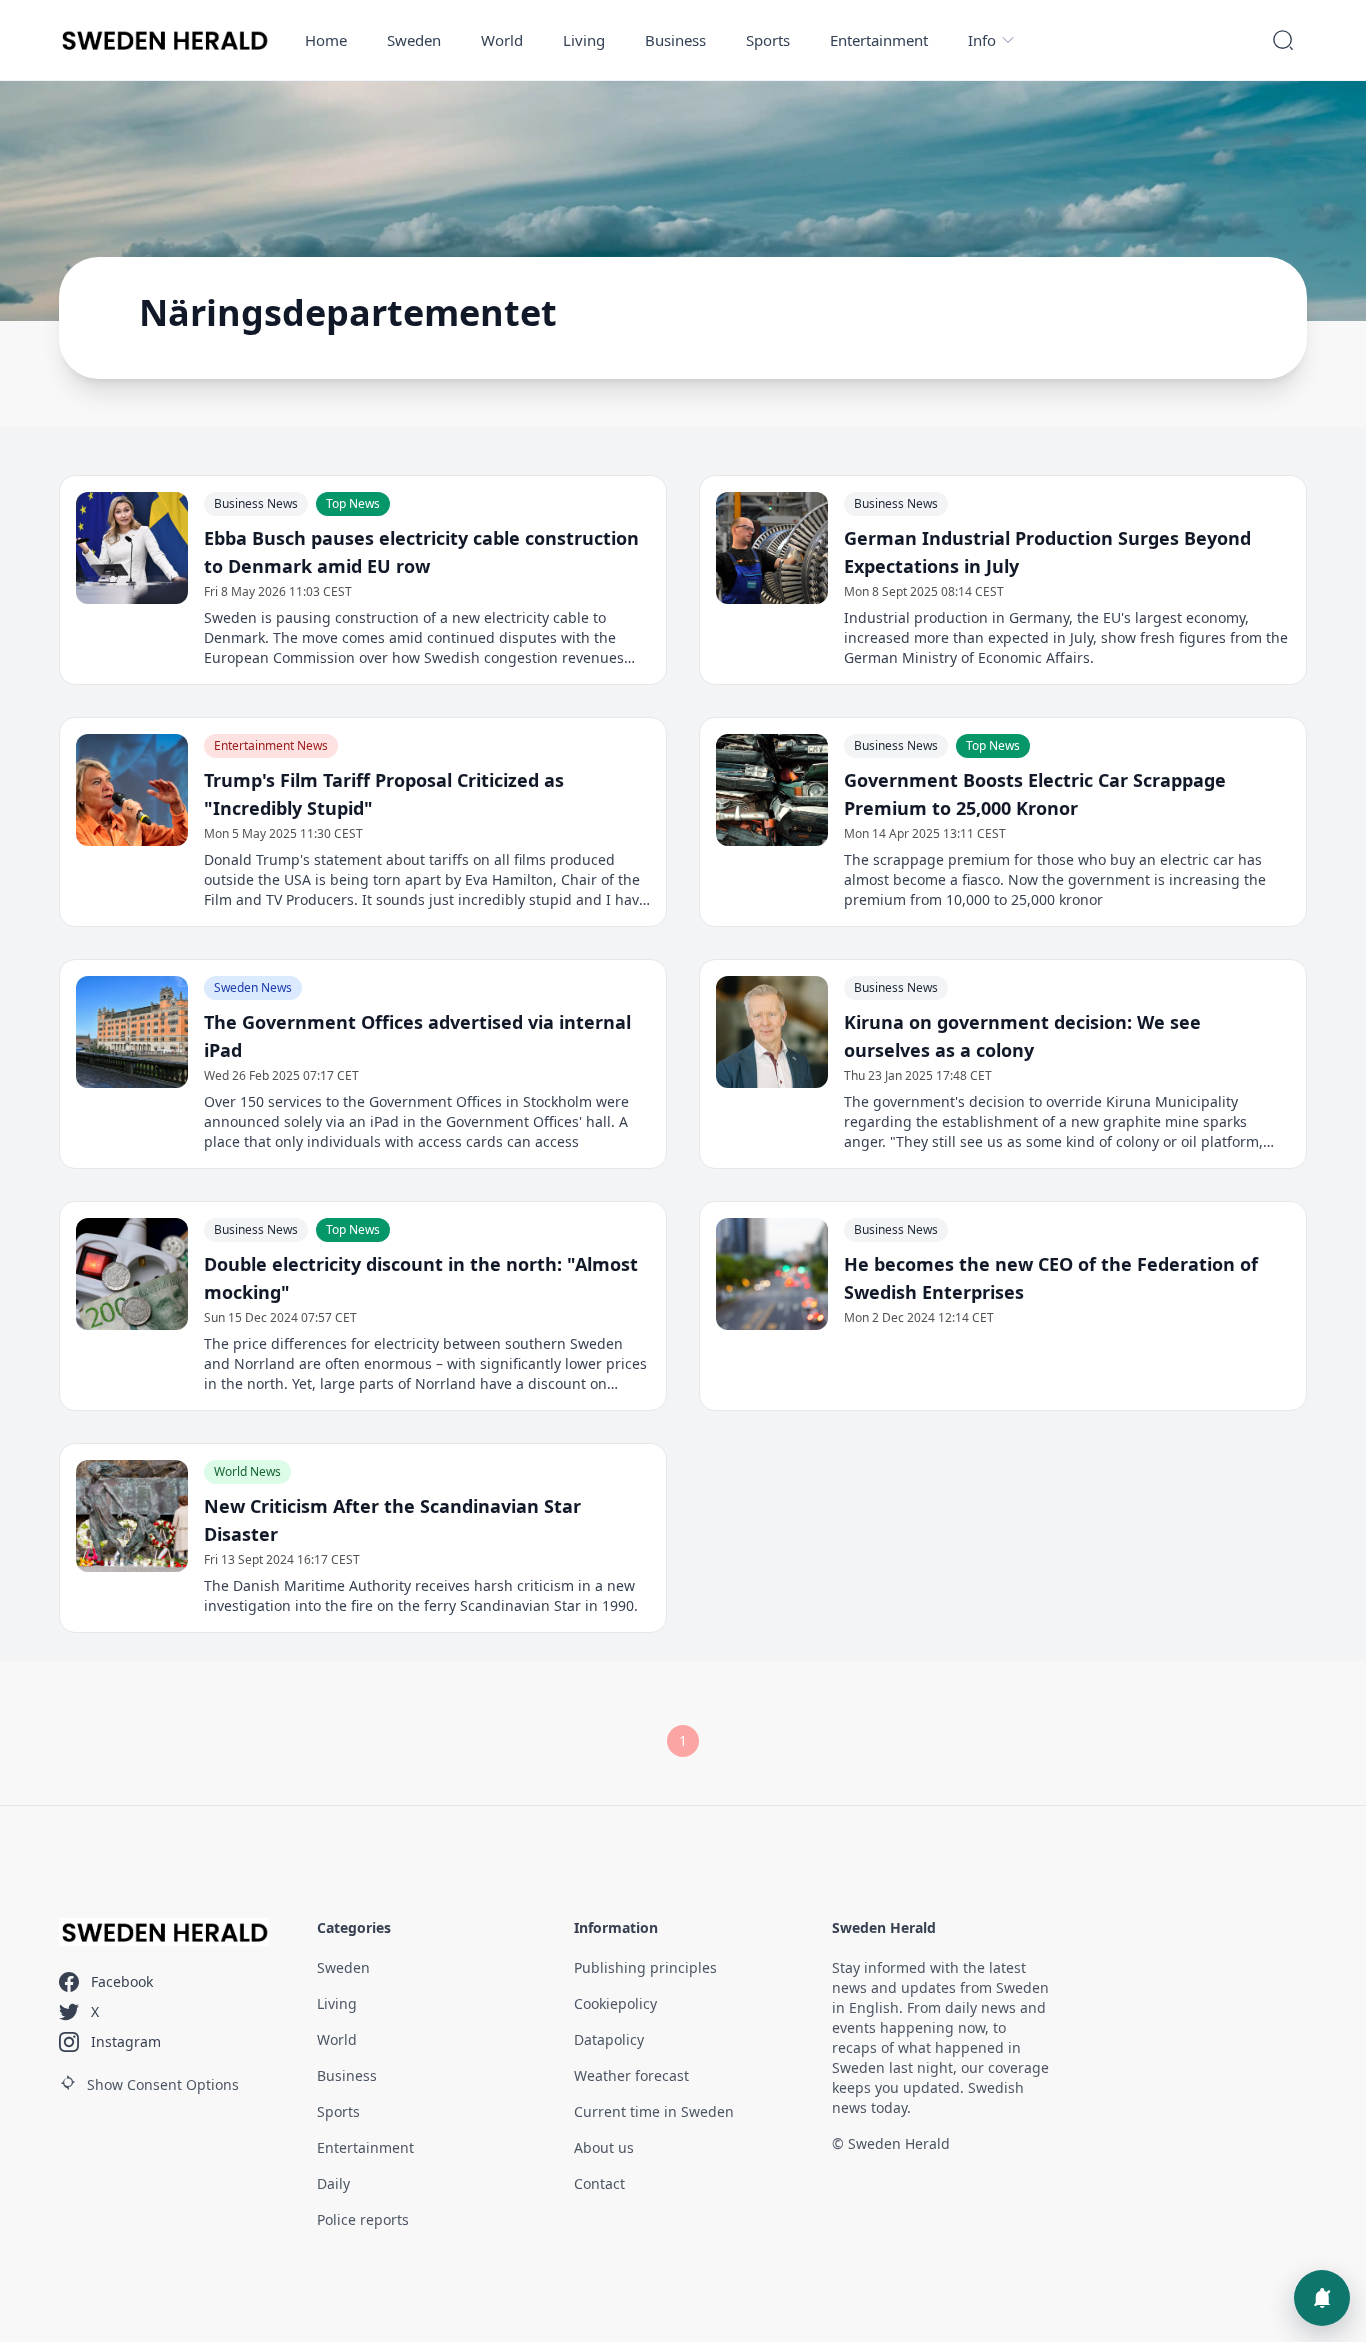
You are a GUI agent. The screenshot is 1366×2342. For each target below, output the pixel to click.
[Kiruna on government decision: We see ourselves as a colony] (772, 1032)
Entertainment (879, 40)
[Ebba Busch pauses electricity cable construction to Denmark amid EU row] (132, 548)
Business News (256, 503)
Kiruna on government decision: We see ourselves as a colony (1022, 1036)
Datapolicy (609, 2039)
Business (675, 40)
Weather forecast (631, 2075)
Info (982, 40)
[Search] (1283, 40)
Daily (333, 2183)
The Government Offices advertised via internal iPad (417, 1036)
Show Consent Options (163, 2084)
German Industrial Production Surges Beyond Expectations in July (1047, 552)
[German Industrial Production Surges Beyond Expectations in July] (772, 548)
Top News (353, 503)
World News (247, 1471)
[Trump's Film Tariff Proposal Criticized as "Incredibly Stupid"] (132, 790)
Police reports (363, 2219)
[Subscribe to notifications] (1322, 2298)
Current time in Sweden (654, 2111)
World (502, 40)
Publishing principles (645, 1967)
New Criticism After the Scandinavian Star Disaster (392, 1520)
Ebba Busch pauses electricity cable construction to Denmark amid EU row (421, 552)
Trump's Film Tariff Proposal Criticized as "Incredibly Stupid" (384, 794)
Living (584, 40)
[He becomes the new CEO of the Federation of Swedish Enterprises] (772, 1274)
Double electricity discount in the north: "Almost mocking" (421, 1278)
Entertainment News (271, 745)
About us (604, 2147)
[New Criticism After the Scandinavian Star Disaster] (132, 1516)
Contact (599, 2183)
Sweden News (253, 987)
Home (326, 40)
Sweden (414, 40)
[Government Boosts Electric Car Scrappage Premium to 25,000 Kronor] (772, 790)
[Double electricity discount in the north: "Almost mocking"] (132, 1274)
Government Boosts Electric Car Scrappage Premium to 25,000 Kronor (1035, 794)
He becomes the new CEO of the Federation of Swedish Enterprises (1051, 1278)
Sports (768, 40)
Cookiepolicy (615, 2003)
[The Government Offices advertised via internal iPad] (132, 1032)
